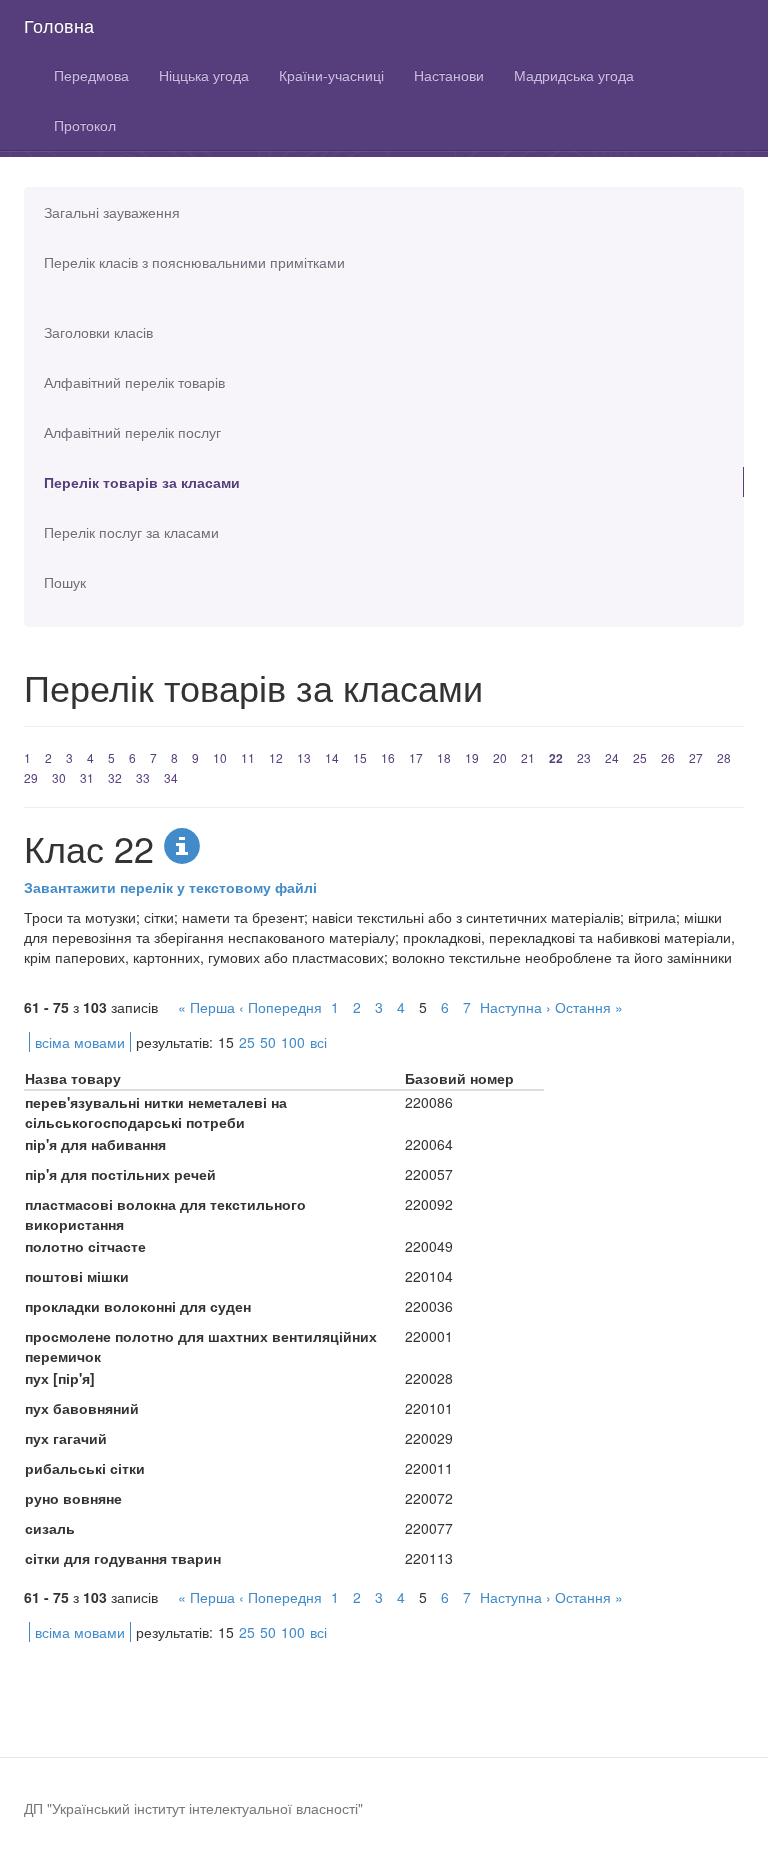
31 (87, 777)
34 (171, 777)
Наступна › (515, 1007)
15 (360, 757)
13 (304, 757)
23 (584, 757)
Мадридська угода (574, 75)
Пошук (65, 582)
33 (143, 777)
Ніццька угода (204, 75)
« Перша (206, 1007)
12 (276, 757)
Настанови (449, 75)
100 (293, 1042)
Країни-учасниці (331, 75)
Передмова (91, 75)
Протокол (85, 125)
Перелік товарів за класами (142, 482)
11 (248, 757)
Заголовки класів (98, 332)
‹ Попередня (280, 1007)
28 (724, 757)
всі (318, 1042)
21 (528, 757)
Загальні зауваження (112, 212)
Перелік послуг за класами (131, 532)
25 (640, 757)
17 (416, 757)
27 (696, 757)
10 (220, 757)
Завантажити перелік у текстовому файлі (170, 887)
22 (556, 758)
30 (59, 777)
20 (500, 757)
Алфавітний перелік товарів (134, 382)
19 (472, 757)
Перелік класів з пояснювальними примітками (194, 262)
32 (115, 777)
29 (31, 777)
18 (444, 757)
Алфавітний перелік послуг (132, 432)
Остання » (589, 1007)
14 (332, 757)
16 (388, 757)
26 (668, 757)
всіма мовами (80, 1042)
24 (612, 757)
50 (268, 1042)
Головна (59, 25)
